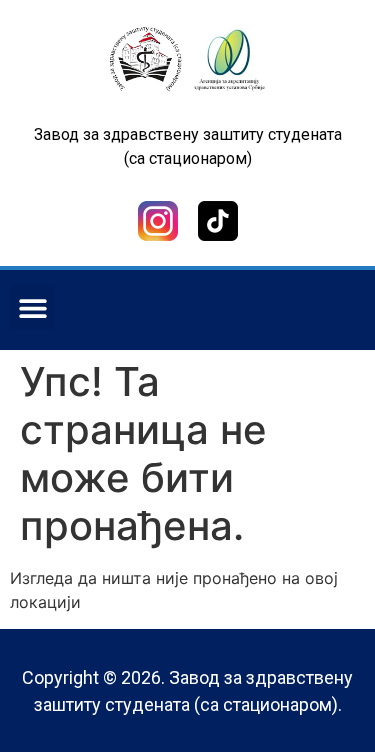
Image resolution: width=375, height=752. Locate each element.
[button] (32, 307)
